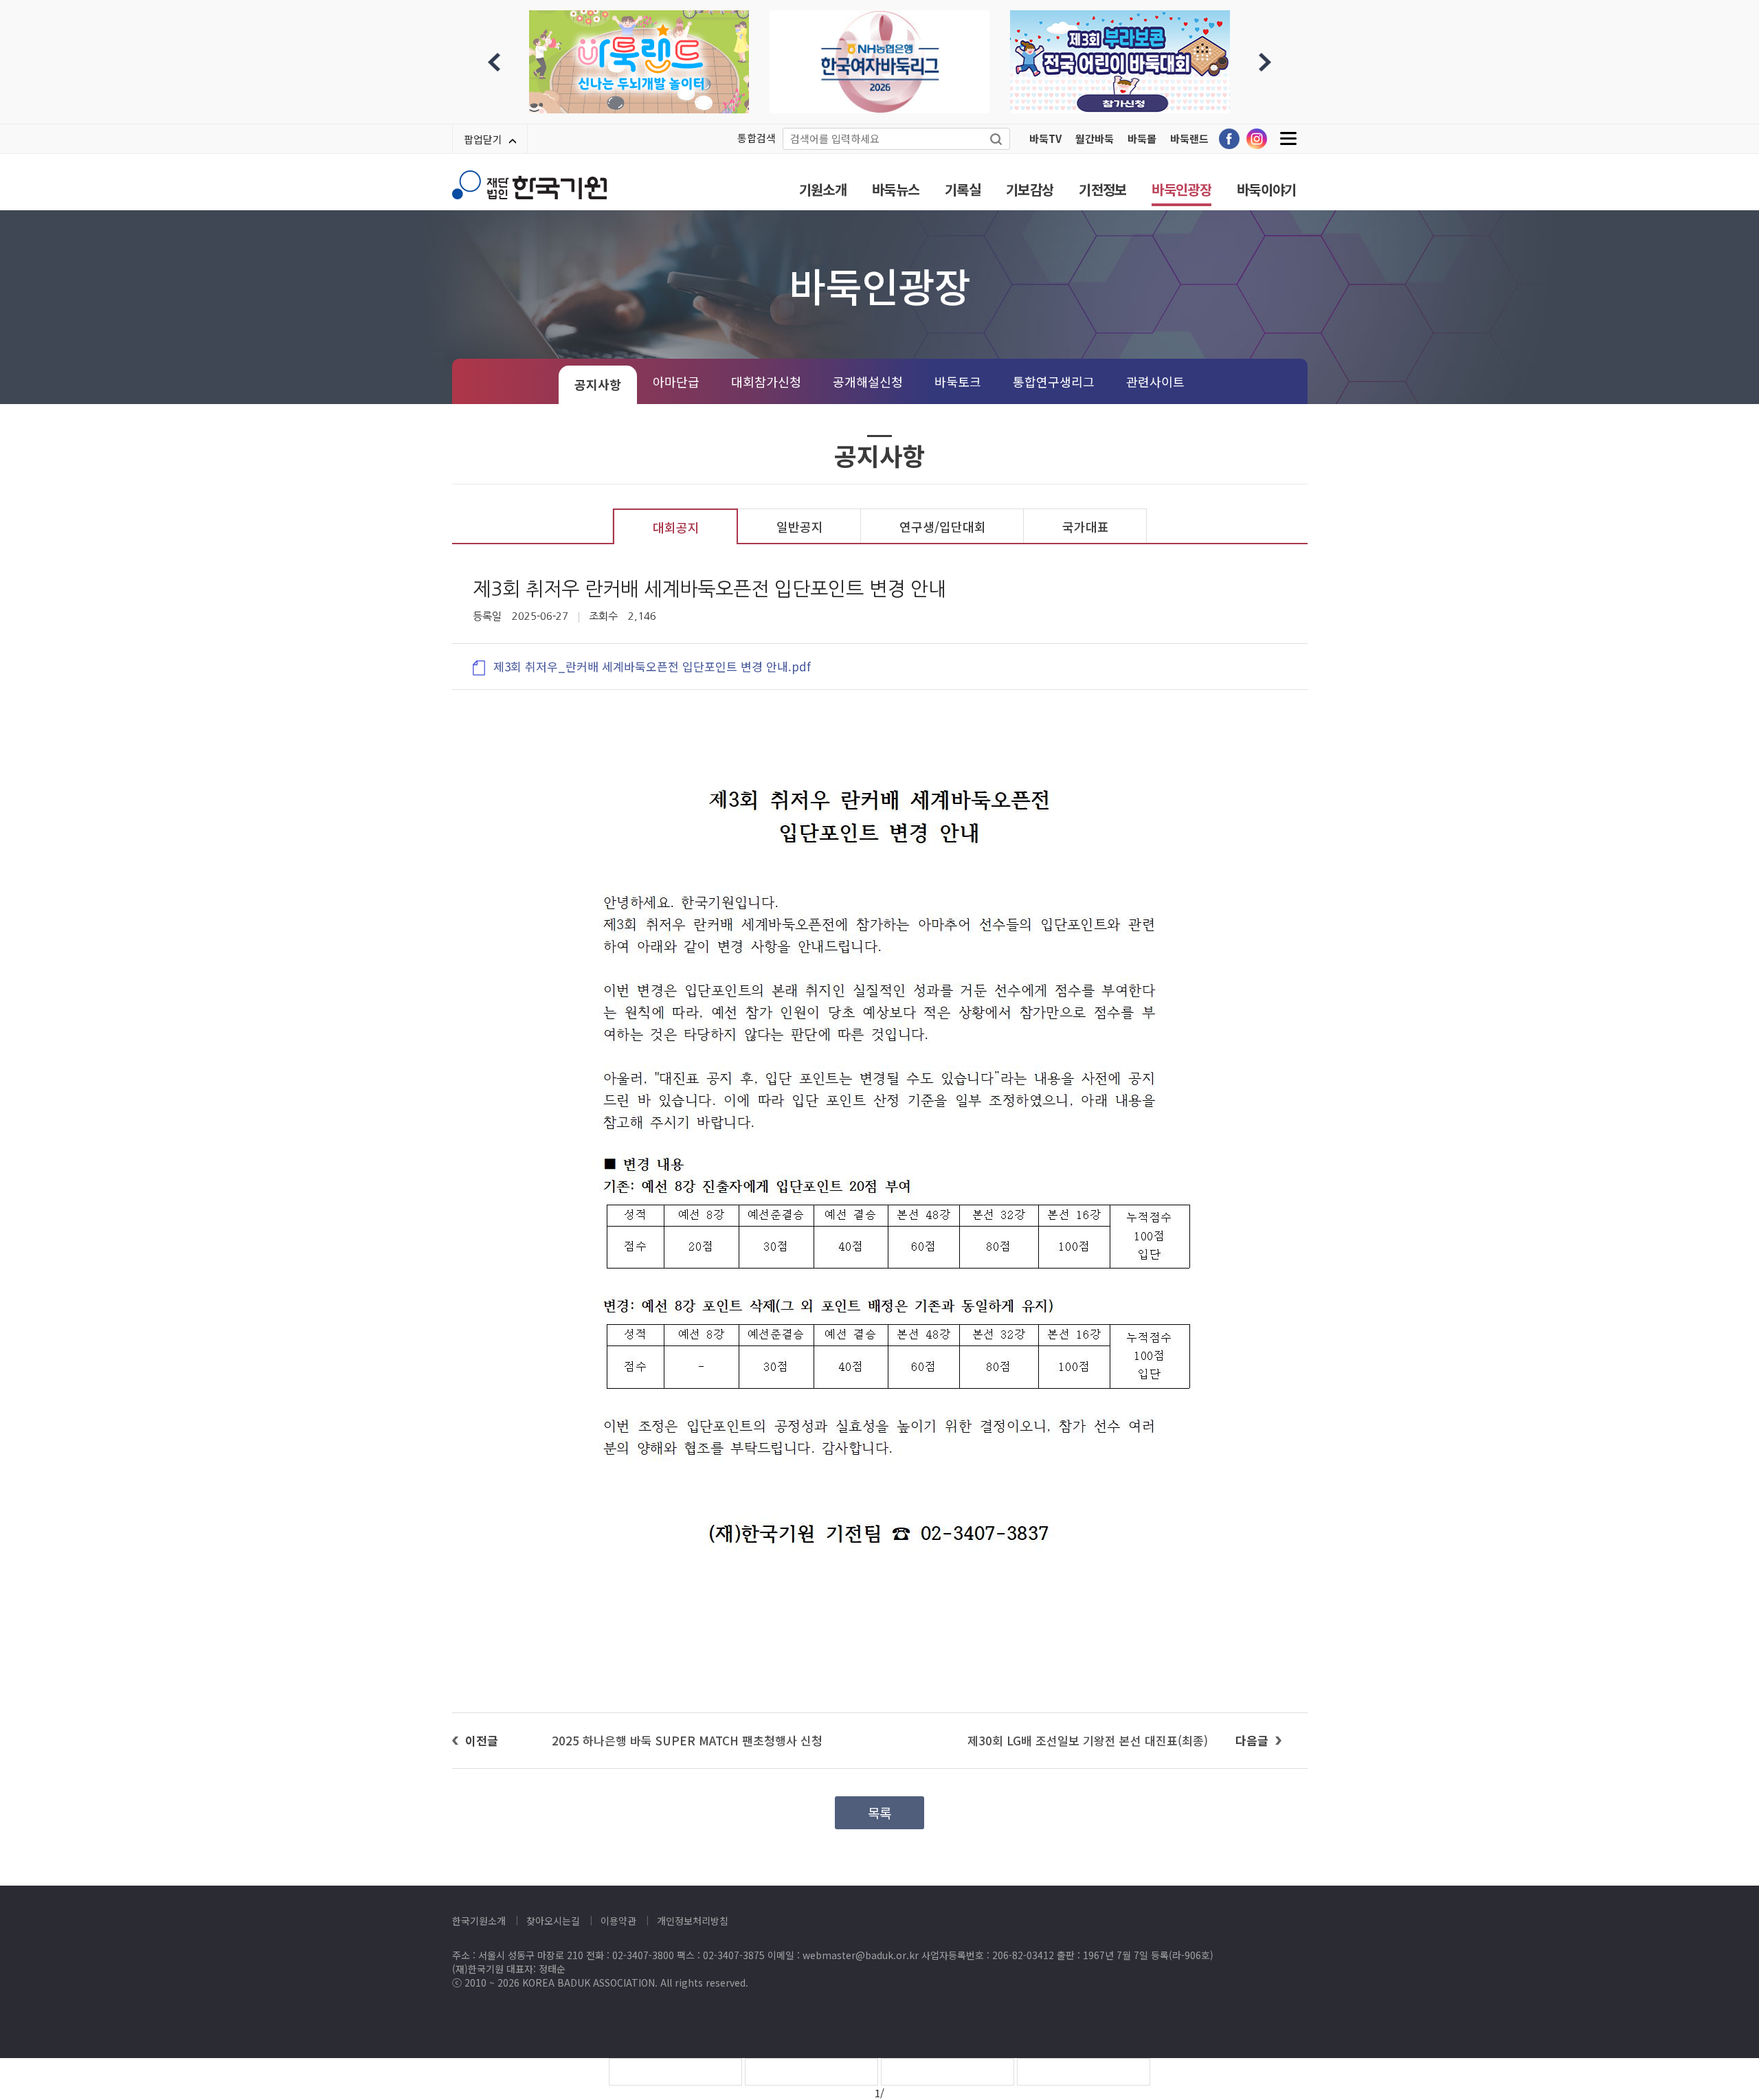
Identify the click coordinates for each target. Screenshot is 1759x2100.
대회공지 (676, 527)
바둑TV (1045, 138)
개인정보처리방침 (693, 1921)
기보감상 (1030, 189)
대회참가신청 (766, 381)
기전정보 (1102, 189)
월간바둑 (1095, 138)
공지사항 (598, 384)
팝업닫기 (483, 139)
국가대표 (1086, 526)
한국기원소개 (479, 1921)
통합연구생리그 (1054, 381)
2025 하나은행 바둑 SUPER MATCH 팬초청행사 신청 (687, 1740)
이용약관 (618, 1921)
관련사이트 (1155, 381)
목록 (879, 1812)
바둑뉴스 (896, 189)
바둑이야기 (1267, 189)
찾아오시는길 (553, 1921)
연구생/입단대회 (943, 526)
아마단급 (676, 381)
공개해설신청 (868, 381)
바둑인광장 (1181, 189)
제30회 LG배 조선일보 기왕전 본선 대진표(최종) (1088, 1740)
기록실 (963, 189)
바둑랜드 (1189, 138)
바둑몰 (1142, 138)
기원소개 (823, 189)
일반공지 (800, 526)
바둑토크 (958, 381)
